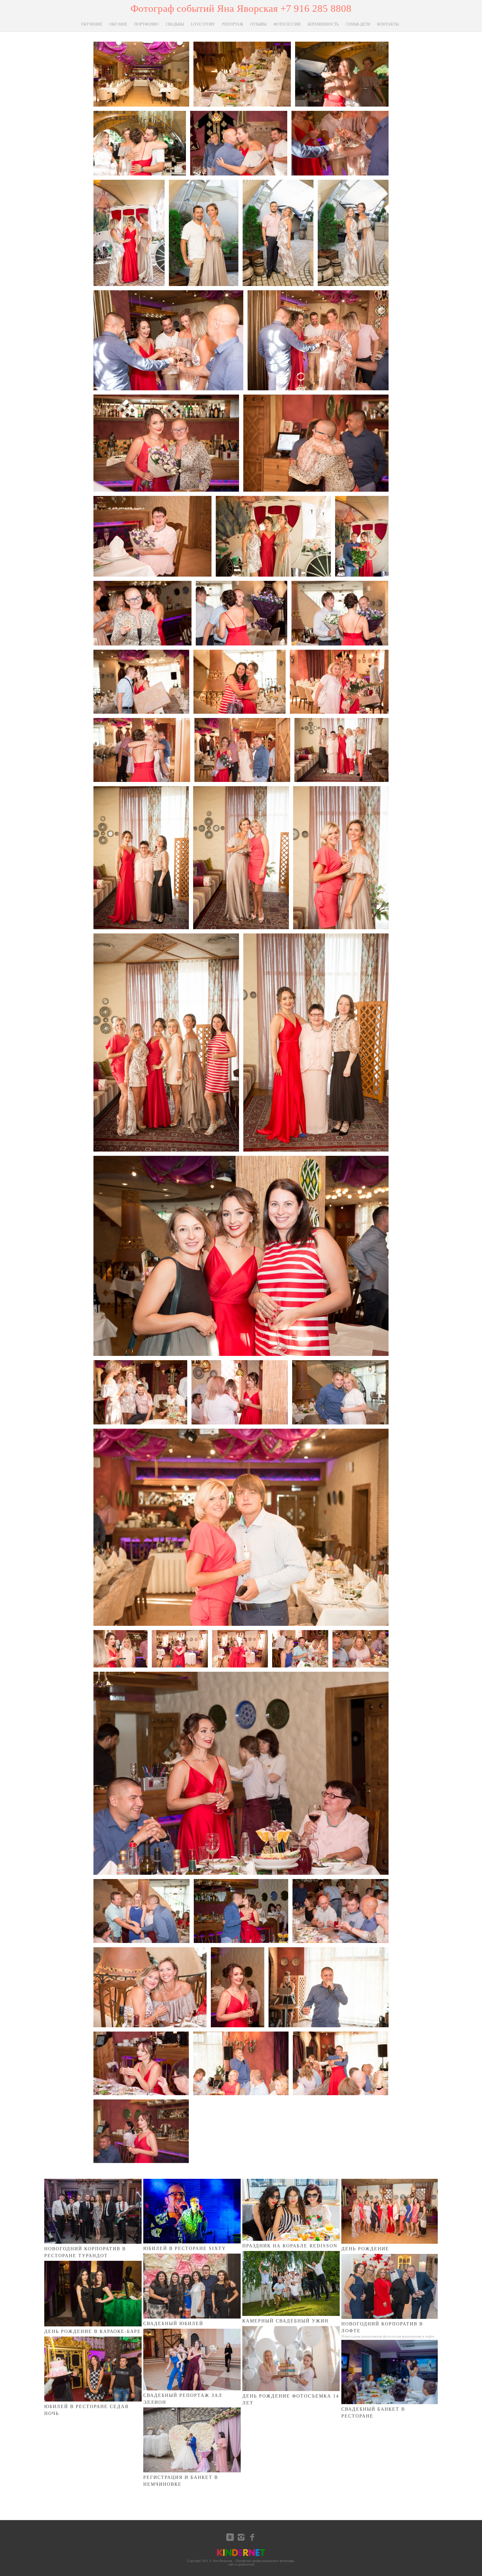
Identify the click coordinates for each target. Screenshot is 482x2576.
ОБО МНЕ (118, 24)
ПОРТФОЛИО (146, 24)
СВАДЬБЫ (175, 24)
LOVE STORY (203, 24)
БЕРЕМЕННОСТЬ (323, 24)
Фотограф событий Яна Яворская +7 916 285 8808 (241, 8)
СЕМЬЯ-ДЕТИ (358, 24)
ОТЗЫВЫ (258, 24)
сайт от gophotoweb (241, 2564)
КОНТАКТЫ (388, 24)
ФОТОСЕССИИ (287, 24)
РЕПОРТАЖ (233, 24)
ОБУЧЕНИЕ (92, 24)
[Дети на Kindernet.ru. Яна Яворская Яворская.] (241, 2556)
